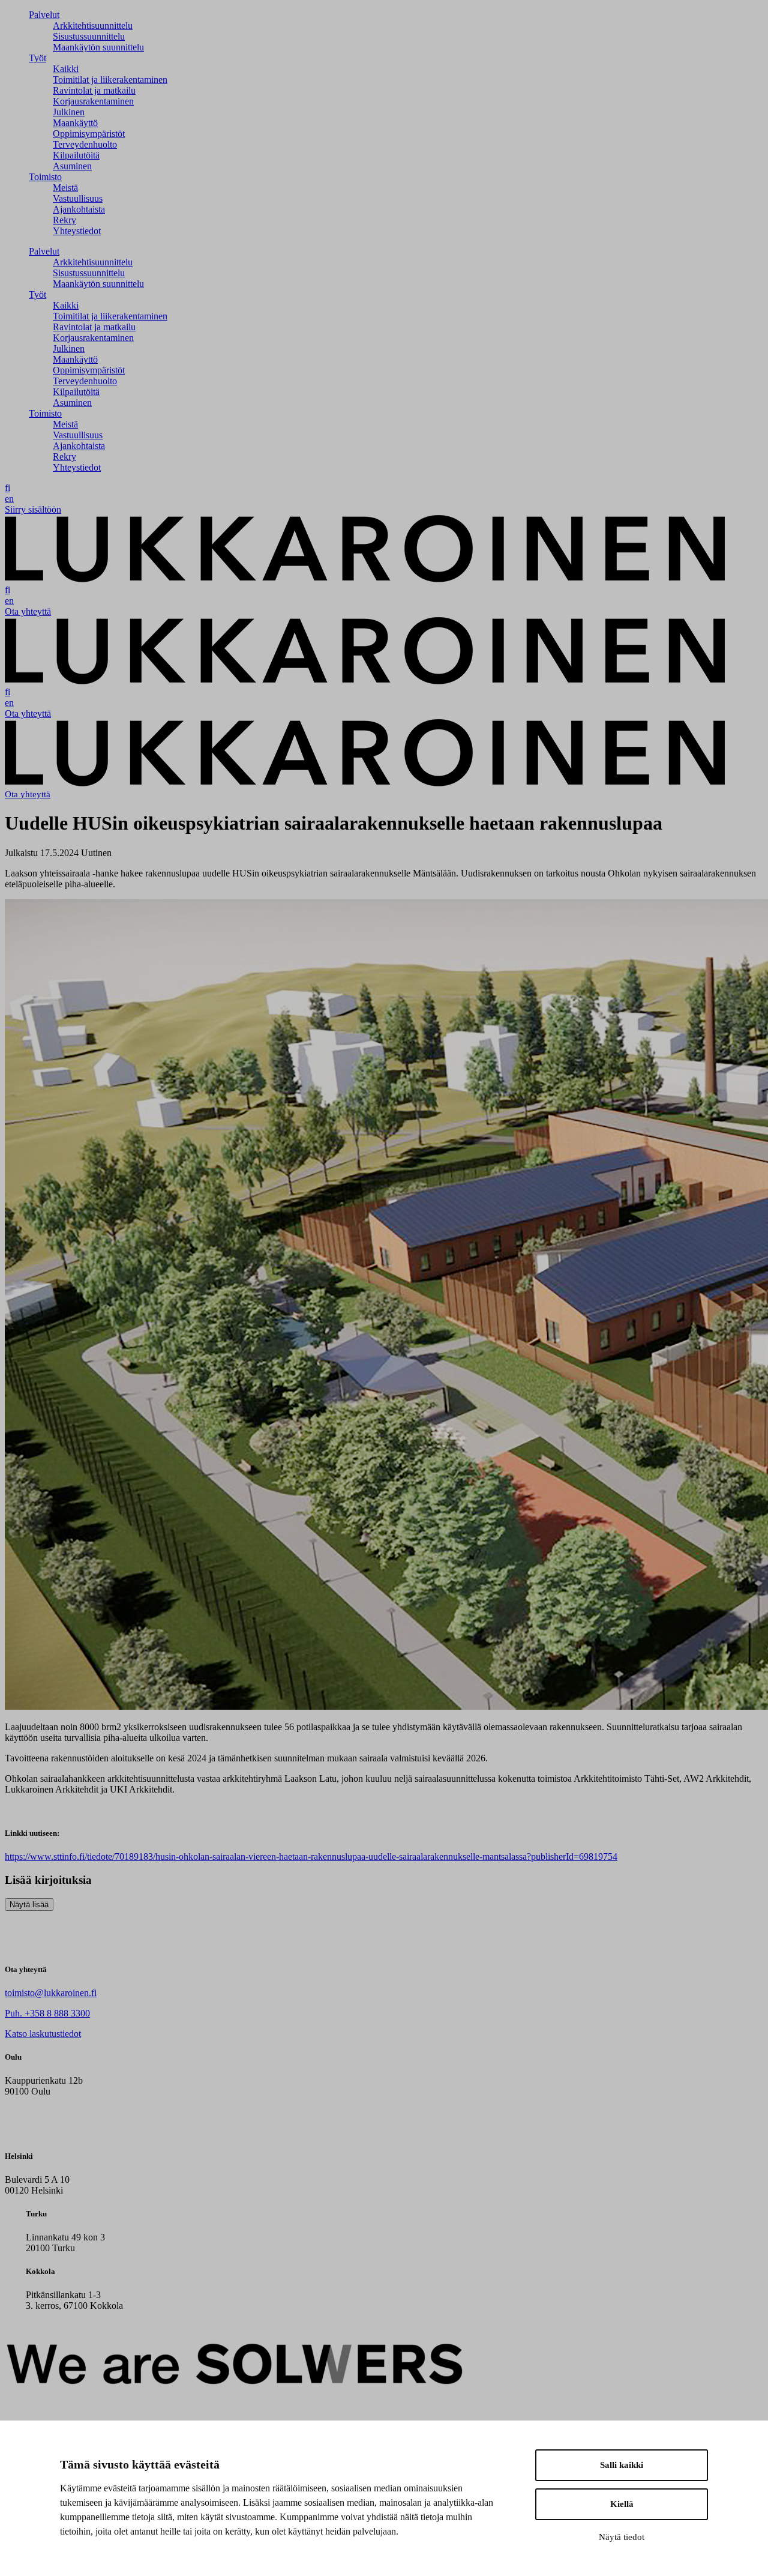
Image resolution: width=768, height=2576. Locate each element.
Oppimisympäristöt (89, 134)
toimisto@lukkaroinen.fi (51, 1993)
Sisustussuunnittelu (89, 36)
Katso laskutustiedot (43, 2034)
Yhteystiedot (77, 231)
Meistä (65, 188)
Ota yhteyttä (28, 611)
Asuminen (72, 166)
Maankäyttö (75, 123)
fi (7, 488)
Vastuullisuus (78, 198)
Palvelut (44, 15)
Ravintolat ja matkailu (94, 90)
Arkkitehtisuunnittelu (93, 26)
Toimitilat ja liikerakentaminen (110, 80)
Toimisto (45, 177)
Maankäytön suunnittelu (98, 47)
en (9, 499)
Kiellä (622, 2504)
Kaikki (66, 69)
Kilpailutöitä (76, 155)
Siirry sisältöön (33, 509)
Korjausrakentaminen (93, 101)
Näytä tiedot (622, 2537)
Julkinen (69, 112)
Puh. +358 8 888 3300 (47, 2013)
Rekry (64, 220)
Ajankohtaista (79, 209)
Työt (37, 58)
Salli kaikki (622, 2465)
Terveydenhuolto (85, 144)
